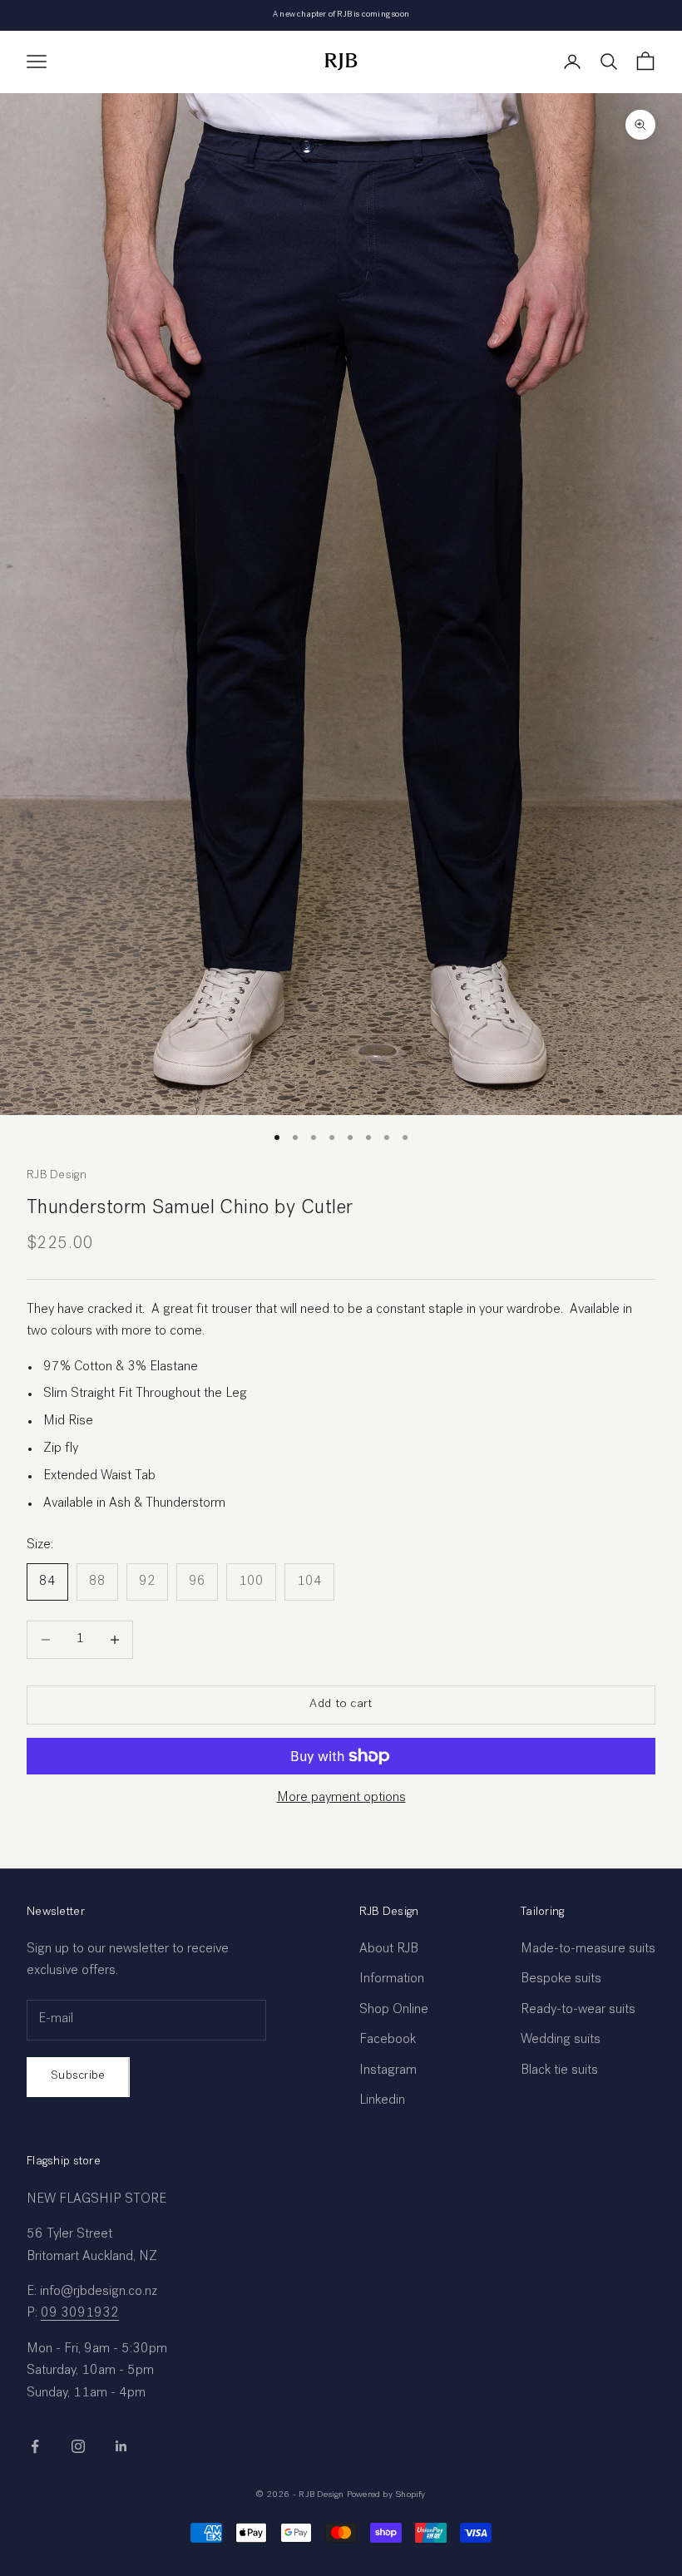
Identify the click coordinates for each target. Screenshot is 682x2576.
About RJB (389, 1950)
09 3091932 (80, 2314)
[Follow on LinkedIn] (121, 2446)
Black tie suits (559, 2071)
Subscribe (78, 2076)
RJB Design (57, 1176)
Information (392, 1980)
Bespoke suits (561, 1980)
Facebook (388, 2041)
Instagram (388, 2071)
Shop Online (394, 2011)
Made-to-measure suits (588, 1950)
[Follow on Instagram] (78, 2446)
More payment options (341, 1799)
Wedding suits (561, 2041)
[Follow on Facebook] (35, 2446)
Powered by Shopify (386, 2495)
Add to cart (341, 1704)
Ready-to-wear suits (578, 2011)
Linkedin (382, 2101)
